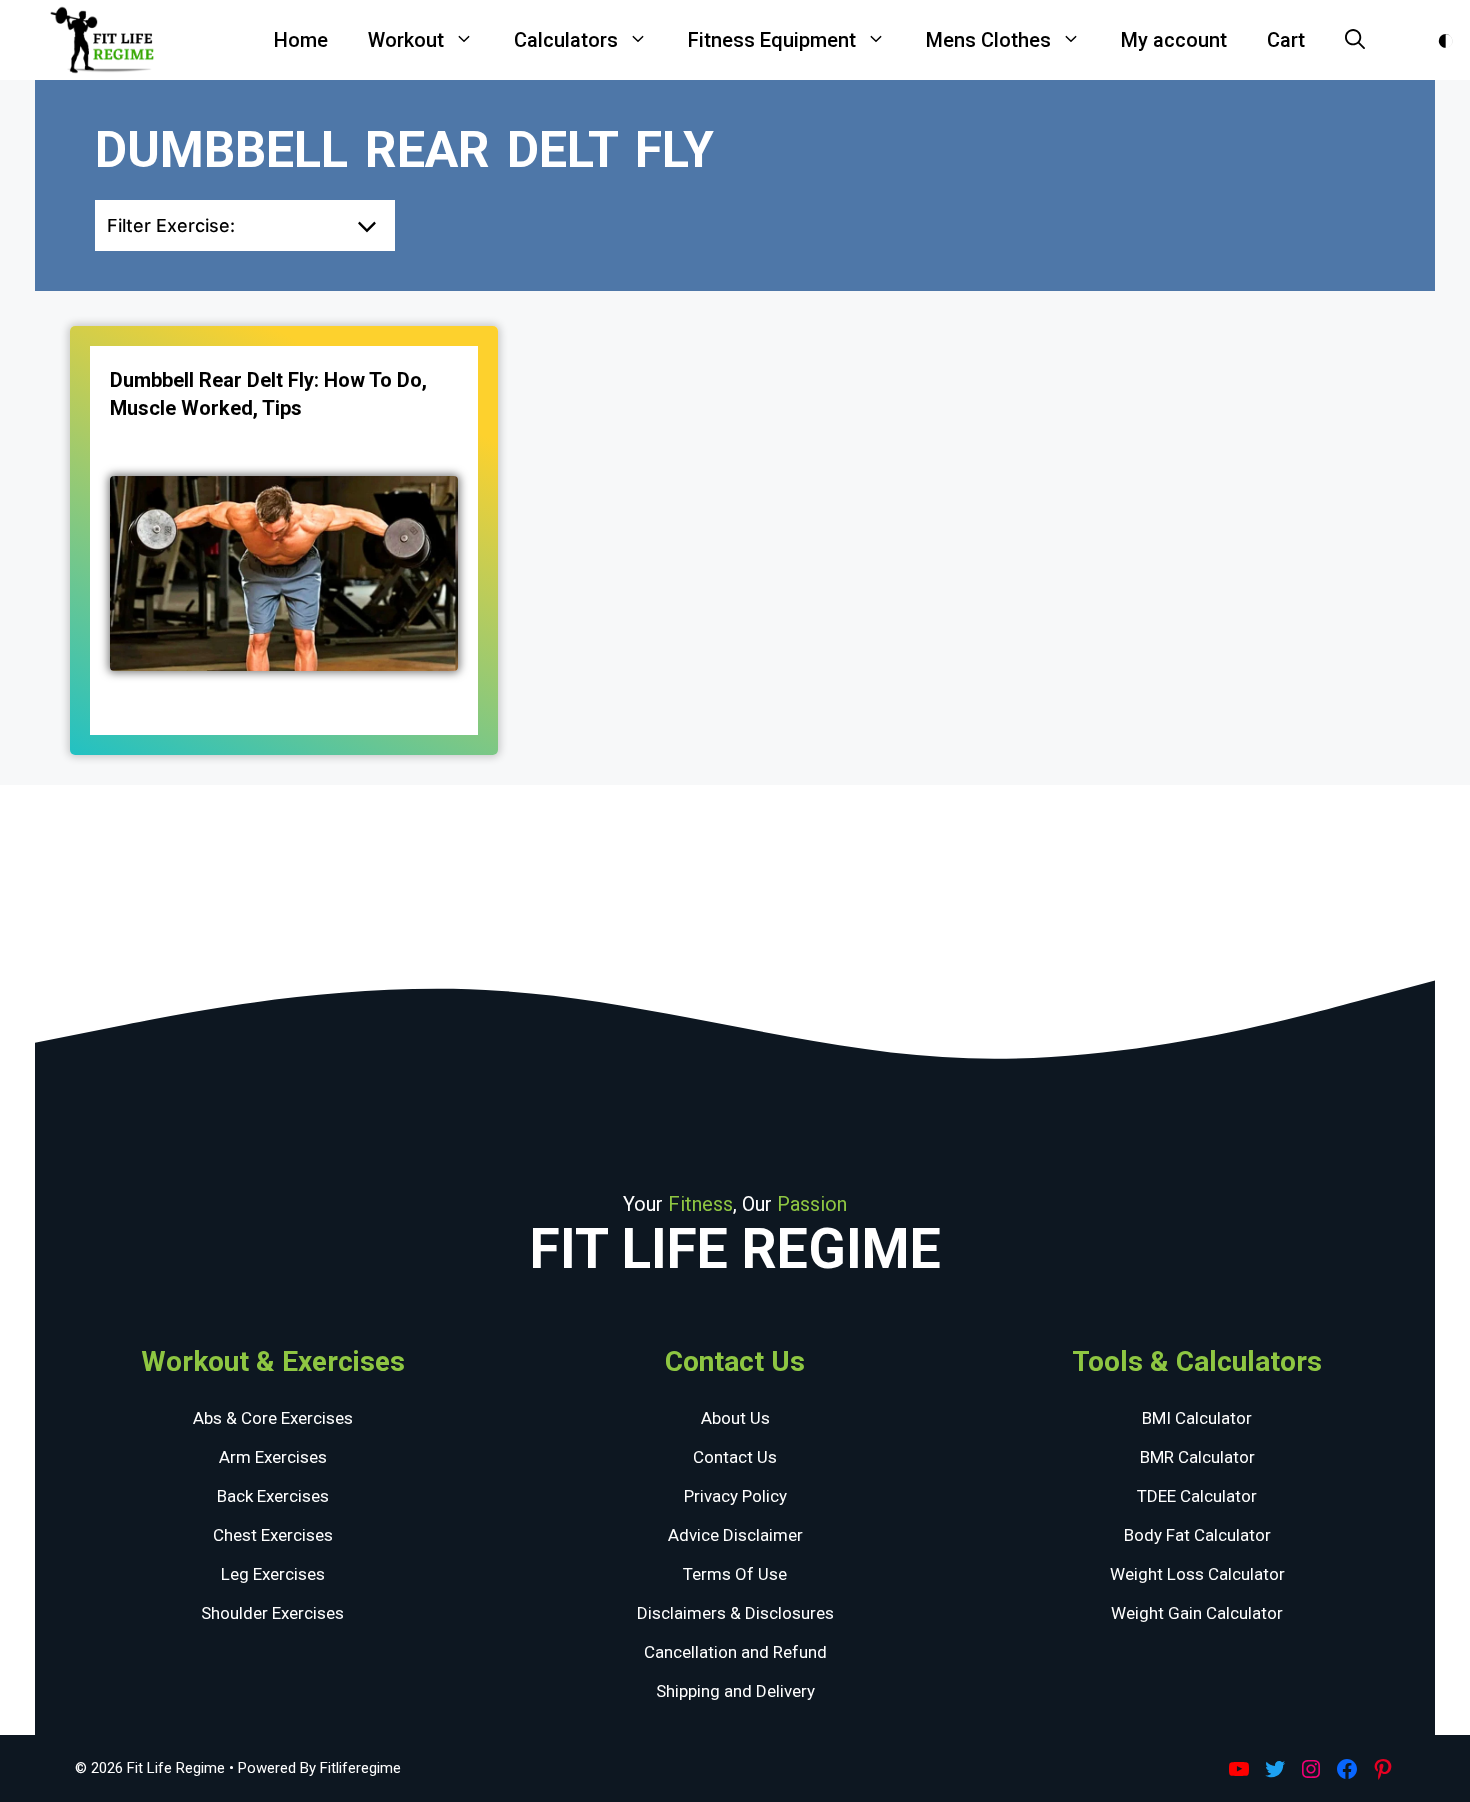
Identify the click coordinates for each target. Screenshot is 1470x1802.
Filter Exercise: (171, 225)
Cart (1286, 40)
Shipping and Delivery (735, 1691)
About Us (735, 1418)
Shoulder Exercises (272, 1613)
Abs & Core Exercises (273, 1418)
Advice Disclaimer (735, 1535)
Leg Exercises (273, 1574)
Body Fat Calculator (1197, 1535)
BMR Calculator (1197, 1457)
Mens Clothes (988, 40)
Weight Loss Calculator (1197, 1574)
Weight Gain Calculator (1197, 1613)
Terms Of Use (735, 1574)
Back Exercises (273, 1496)
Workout (406, 40)
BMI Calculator (1197, 1418)
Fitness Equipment (772, 40)
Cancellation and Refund (735, 1652)
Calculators (566, 40)
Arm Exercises (273, 1457)
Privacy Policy (735, 1496)
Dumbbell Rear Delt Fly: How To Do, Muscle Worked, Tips (268, 394)
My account (1174, 40)
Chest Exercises (273, 1535)
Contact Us (735, 1457)
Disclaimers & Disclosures (735, 1613)
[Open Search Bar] (1355, 40)
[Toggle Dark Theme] (1445, 40)
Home (301, 40)
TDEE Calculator (1197, 1496)
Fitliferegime (360, 1768)
